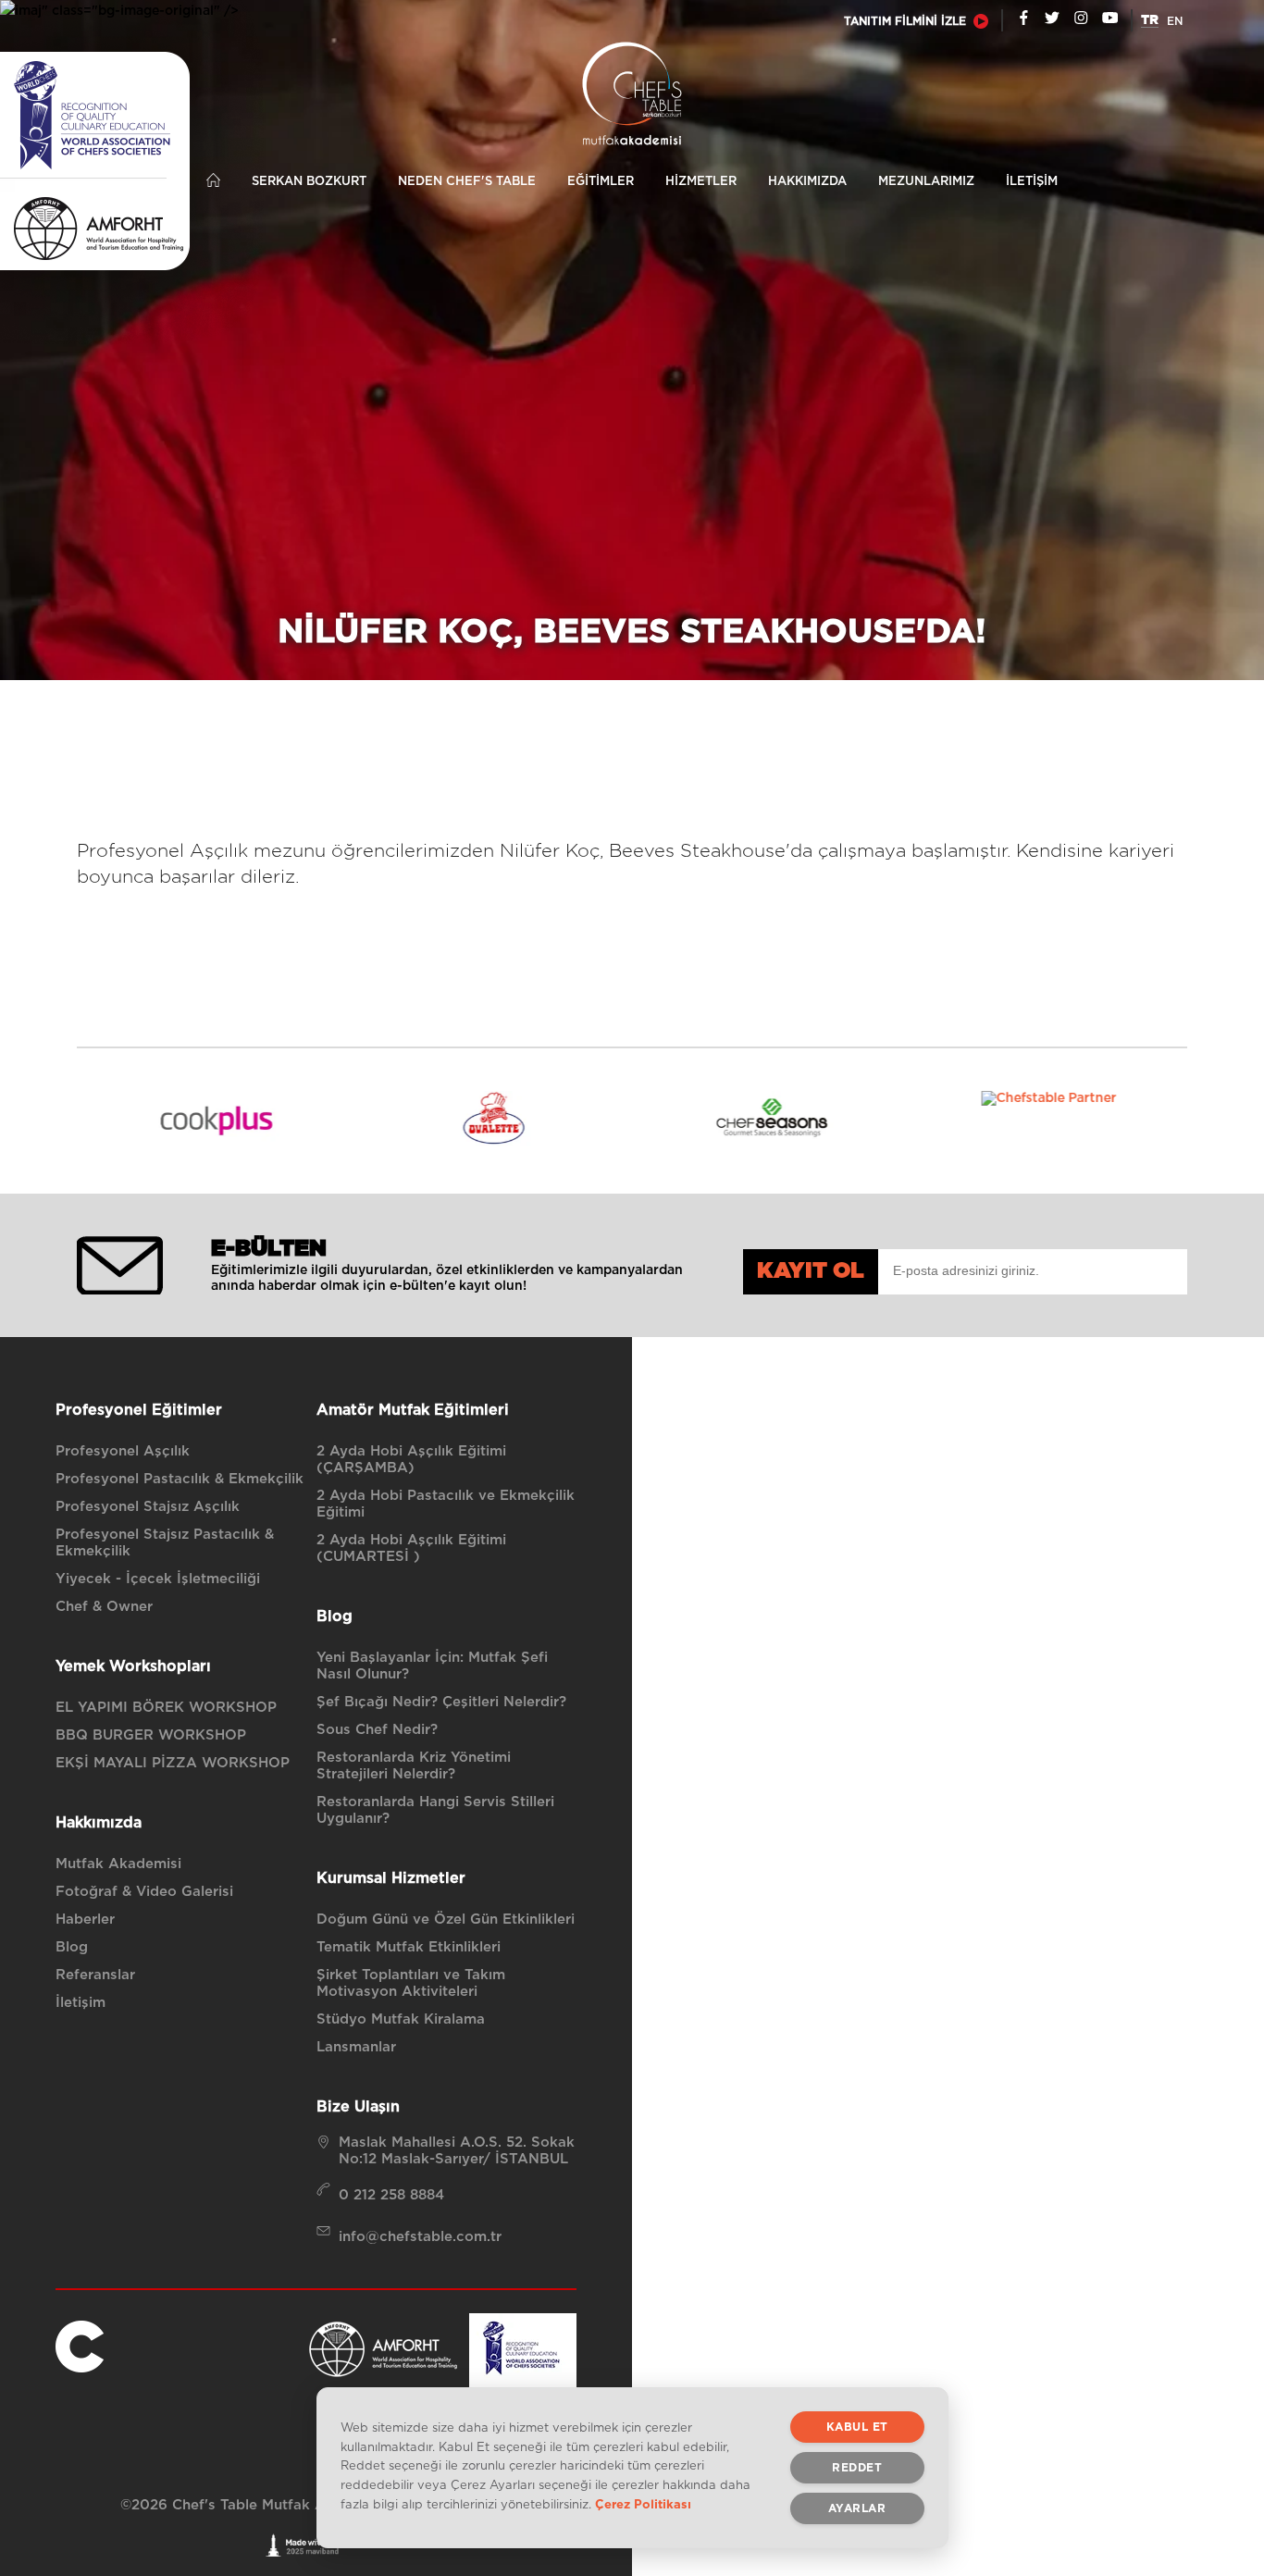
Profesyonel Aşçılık (123, 1451)
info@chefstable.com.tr (420, 2237)
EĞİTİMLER (601, 182)
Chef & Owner (104, 1607)
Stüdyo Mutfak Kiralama (401, 2019)
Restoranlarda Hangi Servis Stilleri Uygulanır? (435, 1810)
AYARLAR (857, 2508)
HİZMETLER (701, 182)
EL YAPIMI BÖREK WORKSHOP (166, 1708)
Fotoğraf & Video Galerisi (144, 1892)
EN (1175, 21)
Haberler (85, 1920)
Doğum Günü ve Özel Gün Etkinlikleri (446, 1920)
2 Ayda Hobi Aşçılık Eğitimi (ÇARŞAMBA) (411, 1460)
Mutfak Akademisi (118, 1864)
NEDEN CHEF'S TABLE (467, 182)
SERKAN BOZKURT (309, 182)
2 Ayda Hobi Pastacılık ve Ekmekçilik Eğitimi (446, 1504)
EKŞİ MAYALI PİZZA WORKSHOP (173, 1763)
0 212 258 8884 (391, 2195)
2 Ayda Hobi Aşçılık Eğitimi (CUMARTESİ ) (411, 1548)
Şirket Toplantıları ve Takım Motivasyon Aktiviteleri (411, 1983)
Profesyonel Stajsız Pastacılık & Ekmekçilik (165, 1543)
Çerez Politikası (643, 2505)
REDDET (857, 2468)
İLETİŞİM (1032, 182)
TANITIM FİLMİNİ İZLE (905, 21)
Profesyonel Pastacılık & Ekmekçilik (180, 1479)
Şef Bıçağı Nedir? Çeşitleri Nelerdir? (441, 1702)
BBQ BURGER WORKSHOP (151, 1735)
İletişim (81, 2003)
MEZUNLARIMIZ (926, 182)
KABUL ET (857, 2427)
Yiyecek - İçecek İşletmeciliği (158, 1579)
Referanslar (95, 1975)
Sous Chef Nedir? (377, 1730)
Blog (72, 1947)
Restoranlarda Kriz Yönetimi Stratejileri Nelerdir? (414, 1766)
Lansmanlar (356, 2047)
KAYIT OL (811, 1271)
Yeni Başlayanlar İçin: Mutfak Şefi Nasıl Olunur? (432, 1666)
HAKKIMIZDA (807, 182)
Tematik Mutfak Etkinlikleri (409, 1947)
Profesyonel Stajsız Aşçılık (148, 1507)
